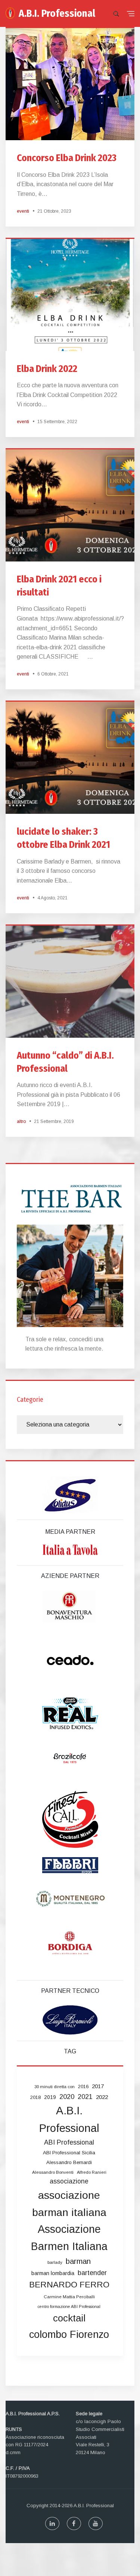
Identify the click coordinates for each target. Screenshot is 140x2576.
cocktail (69, 2318)
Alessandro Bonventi (53, 2172)
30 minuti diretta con (55, 2087)
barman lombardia (53, 2273)
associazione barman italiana (69, 2204)
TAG (70, 2051)
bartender (92, 2273)
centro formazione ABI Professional (69, 2306)
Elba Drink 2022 (47, 369)
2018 (35, 2097)
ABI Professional (69, 2142)
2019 (50, 2097)
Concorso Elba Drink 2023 (67, 158)
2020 (67, 2097)
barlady (55, 2262)
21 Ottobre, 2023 (54, 211)
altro (21, 1121)
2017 (98, 2086)
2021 (85, 2097)
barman (78, 2261)
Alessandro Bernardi (69, 2162)
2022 (102, 2097)
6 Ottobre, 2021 (53, 674)
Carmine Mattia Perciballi (69, 2297)
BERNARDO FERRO (69, 2285)
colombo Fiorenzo (69, 2334)
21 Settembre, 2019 (54, 1121)
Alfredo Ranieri (92, 2172)
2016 (83, 2086)
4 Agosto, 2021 (52, 898)
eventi (23, 211)
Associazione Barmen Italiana (69, 2238)
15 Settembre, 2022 (57, 422)
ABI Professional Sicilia (69, 2153)
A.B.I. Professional (57, 13)
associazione (69, 2181)
